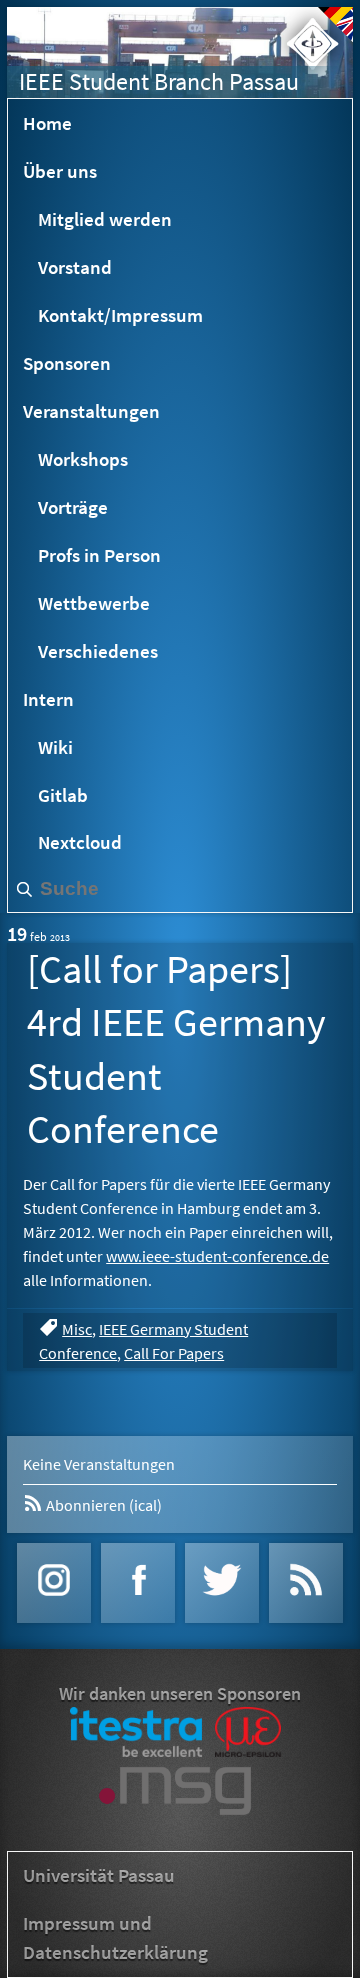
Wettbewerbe (94, 603)
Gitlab (63, 795)
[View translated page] (335, 24)
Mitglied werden (105, 219)
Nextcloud (80, 842)
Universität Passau (99, 1875)
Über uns (60, 171)
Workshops (83, 459)
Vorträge (73, 507)
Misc (77, 1329)
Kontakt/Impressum (120, 315)
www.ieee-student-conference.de (217, 1256)
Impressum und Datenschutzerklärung (115, 1937)
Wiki (55, 747)
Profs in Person (99, 555)
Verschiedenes (98, 651)
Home (47, 123)
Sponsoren (67, 363)
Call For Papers (174, 1353)
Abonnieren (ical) (102, 1505)
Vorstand (75, 267)
